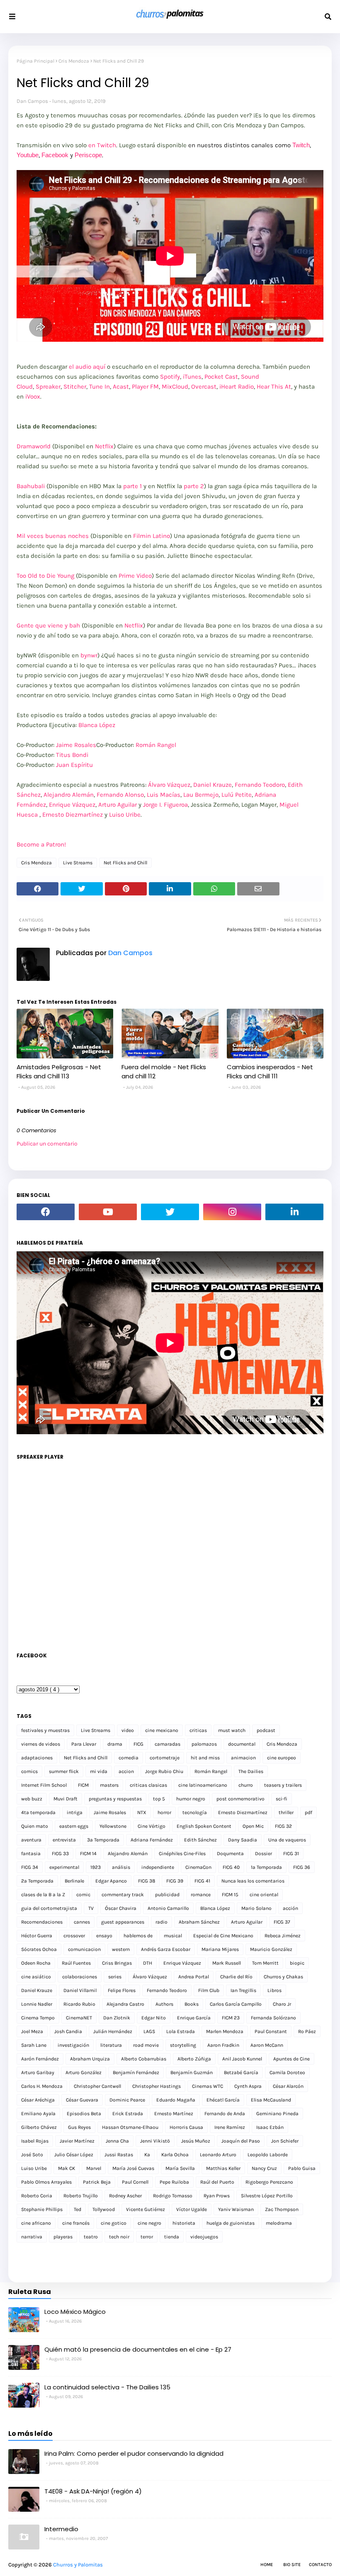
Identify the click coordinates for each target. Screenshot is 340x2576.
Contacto (320, 2565)
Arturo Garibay (38, 2072)
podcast (266, 1730)
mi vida (99, 1771)
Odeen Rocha (36, 1963)
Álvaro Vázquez (169, 785)
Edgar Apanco (111, 1881)
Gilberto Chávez (39, 2127)
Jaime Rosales (76, 745)
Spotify (170, 377)
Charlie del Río (236, 1977)
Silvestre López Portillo (267, 2196)
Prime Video (135, 576)
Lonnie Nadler (37, 2004)
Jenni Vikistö (155, 2141)
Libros (274, 1990)
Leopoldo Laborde (268, 2155)
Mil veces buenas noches (53, 536)
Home (267, 2565)
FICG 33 (60, 1854)
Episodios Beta (84, 2114)
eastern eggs (74, 1826)
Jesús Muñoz (196, 2141)
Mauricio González (271, 1949)
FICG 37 (282, 1922)
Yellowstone (113, 1826)
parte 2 (194, 486)
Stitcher (75, 387)
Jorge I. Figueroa (165, 805)
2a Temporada (37, 1881)
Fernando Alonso (120, 795)
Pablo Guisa (302, 2168)
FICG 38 (147, 1881)
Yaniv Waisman (236, 2209)
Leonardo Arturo (218, 2155)
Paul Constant (271, 2031)
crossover (74, 1936)
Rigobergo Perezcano (269, 2182)
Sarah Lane (34, 2045)
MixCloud (175, 387)
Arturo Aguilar (118, 805)
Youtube (28, 155)
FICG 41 (202, 1881)
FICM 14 (88, 1854)
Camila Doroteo (287, 2072)
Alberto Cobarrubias (144, 2059)
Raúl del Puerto (217, 2182)
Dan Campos (32, 101)
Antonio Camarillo (168, 1908)
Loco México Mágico (75, 2312)
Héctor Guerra (37, 1936)
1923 (96, 1867)
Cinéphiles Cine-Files (182, 1854)
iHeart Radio (237, 387)
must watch (232, 1730)
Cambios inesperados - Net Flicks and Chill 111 (270, 1072)
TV (91, 1908)
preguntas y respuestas (115, 1799)
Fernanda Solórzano (273, 2018)
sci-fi (282, 1799)
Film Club (209, 1990)
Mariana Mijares (220, 1949)
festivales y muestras (45, 1730)
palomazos (204, 1744)
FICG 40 (231, 1867)
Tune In (100, 387)
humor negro (191, 1799)
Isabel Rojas (35, 2141)
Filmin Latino (152, 536)
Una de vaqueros (287, 1840)
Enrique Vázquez (72, 805)
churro (246, 1785)
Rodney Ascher (125, 2196)
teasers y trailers (283, 1785)
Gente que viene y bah (48, 625)
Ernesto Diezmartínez (73, 815)
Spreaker (48, 387)
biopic (297, 1963)
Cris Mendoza (74, 61)
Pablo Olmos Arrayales (46, 2182)
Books (192, 2004)
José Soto (32, 2155)
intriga (75, 1812)
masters (109, 1785)
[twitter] (170, 1212)
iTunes (192, 377)
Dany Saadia (243, 1840)
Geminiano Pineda (277, 2114)
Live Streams (78, 863)
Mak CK (67, 2168)
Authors (164, 2004)
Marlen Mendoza (225, 2031)
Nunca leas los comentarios (253, 1881)
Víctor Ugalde (192, 2209)
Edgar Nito (154, 2018)
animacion (243, 1758)
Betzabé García (241, 2072)
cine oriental (264, 1895)
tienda (172, 2237)
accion (126, 1771)
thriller (286, 1812)
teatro (91, 2237)
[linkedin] (294, 1212)
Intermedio (61, 2529)
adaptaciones (37, 1758)
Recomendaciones (42, 1922)
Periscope (88, 155)
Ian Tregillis (243, 1990)
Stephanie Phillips (42, 2209)
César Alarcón (288, 2086)
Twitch (301, 145)
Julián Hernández (113, 2031)
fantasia (31, 1854)
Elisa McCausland (271, 2100)
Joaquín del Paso (241, 2141)
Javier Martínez (77, 2141)
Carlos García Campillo (236, 2004)
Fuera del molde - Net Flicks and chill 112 (164, 1072)
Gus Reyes (79, 2127)
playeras (63, 2237)
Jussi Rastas (119, 2155)
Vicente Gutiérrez (146, 2209)
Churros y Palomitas (78, 2565)
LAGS (149, 2031)
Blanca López (97, 725)
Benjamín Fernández (136, 2072)
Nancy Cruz (264, 2168)
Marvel (94, 2168)
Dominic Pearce (127, 2100)
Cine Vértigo (152, 1826)
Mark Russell (227, 1963)
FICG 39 (175, 1881)
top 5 (159, 1799)
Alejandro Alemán (69, 795)
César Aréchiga (38, 2100)
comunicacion (84, 1949)
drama (115, 1744)
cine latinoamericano (203, 1785)
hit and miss (205, 1758)
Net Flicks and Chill (125, 863)
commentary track (123, 1895)
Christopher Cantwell (97, 2086)
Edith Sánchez (200, 1840)
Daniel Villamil (80, 1990)
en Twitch (102, 145)
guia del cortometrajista (49, 1908)
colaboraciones (80, 1977)
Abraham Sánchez (199, 1922)
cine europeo (282, 1758)
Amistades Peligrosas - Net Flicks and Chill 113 (59, 1072)
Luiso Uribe (125, 815)
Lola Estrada (181, 2031)
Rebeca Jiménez (283, 1936)
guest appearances (123, 1922)
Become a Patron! (41, 844)
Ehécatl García (223, 2100)
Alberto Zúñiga (194, 2059)
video (128, 1730)
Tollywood (104, 2209)
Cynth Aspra (248, 2086)
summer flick (64, 1771)
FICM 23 (231, 2018)
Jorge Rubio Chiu (164, 1771)
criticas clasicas (148, 1785)
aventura (31, 1840)
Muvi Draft (66, 1799)
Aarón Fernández (40, 2059)
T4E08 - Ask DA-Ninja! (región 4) (93, 2491)
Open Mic (253, 1826)
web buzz (32, 1799)
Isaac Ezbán (270, 2127)
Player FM (145, 387)
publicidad (167, 1895)
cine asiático (36, 1977)
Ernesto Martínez (174, 2114)
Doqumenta (230, 1854)
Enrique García (194, 2018)
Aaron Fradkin (223, 2045)
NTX (142, 1812)
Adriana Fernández (152, 1840)
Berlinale (74, 1881)
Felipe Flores (122, 1990)
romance (201, 1895)
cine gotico (114, 2223)
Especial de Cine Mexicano (223, 1936)
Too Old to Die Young (45, 576)
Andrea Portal (194, 1977)
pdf (308, 1812)
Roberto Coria (37, 2196)
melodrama (279, 2223)
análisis (121, 1867)
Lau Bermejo (201, 795)
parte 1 (132, 486)
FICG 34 (30, 1867)
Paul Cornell (135, 2182)
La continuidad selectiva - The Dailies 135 (107, 2387)
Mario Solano (256, 1908)
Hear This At (274, 387)
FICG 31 (291, 1854)
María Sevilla (180, 2168)
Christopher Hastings (157, 2086)
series (115, 1977)
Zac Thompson (282, 2209)
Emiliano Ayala (38, 2114)
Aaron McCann (267, 2045)
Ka (147, 2155)
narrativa (32, 2237)
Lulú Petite (237, 795)
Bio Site (292, 2565)
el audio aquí (86, 367)
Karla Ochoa (175, 2155)
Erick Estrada (128, 2114)
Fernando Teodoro (260, 785)
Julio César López (74, 2155)
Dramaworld (34, 446)
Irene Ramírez (230, 2127)
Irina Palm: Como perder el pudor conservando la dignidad (134, 2453)
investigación (73, 2045)
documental (242, 1744)
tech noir (119, 2237)
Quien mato (35, 1826)
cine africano (36, 2223)
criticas (198, 1730)
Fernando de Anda (225, 2114)
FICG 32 (283, 1826)
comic (83, 1895)
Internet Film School (44, 1785)
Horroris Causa (186, 2127)
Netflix (104, 446)
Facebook (55, 155)
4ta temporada (38, 1812)
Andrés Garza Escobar (166, 1949)
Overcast (204, 387)
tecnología (195, 1812)
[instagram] (232, 1212)
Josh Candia (68, 2031)
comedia (129, 1758)
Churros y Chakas (283, 1977)
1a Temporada (266, 1867)
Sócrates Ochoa (39, 1949)
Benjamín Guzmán (192, 2072)
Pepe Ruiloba (174, 2182)
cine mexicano (162, 1730)
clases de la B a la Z (43, 1895)
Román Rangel (156, 745)
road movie (146, 2045)
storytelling (183, 2045)
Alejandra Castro (125, 2004)
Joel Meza (32, 2031)
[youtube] (108, 1212)
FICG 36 (302, 1867)
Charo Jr (282, 2004)
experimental (64, 1867)
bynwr (89, 655)
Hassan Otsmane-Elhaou (130, 2127)
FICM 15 (230, 1895)
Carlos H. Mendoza (42, 2086)
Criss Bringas (117, 1963)
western (121, 1949)
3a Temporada (103, 1840)
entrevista (64, 1840)
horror (164, 1812)
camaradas (168, 1744)
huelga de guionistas (231, 2223)
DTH (148, 1963)
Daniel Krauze (212, 785)
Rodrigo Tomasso (173, 2196)
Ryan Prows (217, 2196)
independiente (158, 1867)
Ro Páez (307, 2031)
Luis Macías (164, 795)
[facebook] (46, 1212)
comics (29, 1771)
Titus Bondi (72, 755)
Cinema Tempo (38, 2018)
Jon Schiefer (285, 2141)
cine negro (149, 2223)
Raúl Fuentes (76, 1963)
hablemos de (138, 1936)
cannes (82, 1922)
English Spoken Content (204, 1826)
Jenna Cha (117, 2141)
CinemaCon (198, 1867)
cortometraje (165, 1758)
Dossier (263, 1854)
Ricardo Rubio (79, 2004)
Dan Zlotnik (117, 2018)
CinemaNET (79, 2018)
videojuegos (204, 2237)
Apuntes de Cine (291, 2059)
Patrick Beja (97, 2182)
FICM (83, 1785)
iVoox (33, 396)
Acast (121, 387)
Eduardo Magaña (176, 2100)
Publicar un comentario (47, 1144)
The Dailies (251, 1771)
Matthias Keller (223, 2168)
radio (161, 1922)
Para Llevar (84, 1744)
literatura (111, 2045)
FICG (138, 1744)
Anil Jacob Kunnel (242, 2059)
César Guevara (82, 2100)
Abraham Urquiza (90, 2059)
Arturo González (84, 2072)
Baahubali (31, 486)
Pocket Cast (221, 377)
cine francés (76, 2223)
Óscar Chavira (121, 1908)
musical (173, 1936)
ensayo (104, 1936)
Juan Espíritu (74, 765)
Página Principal (35, 61)
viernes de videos (41, 1744)
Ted (78, 2209)
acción (290, 1908)
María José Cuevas (133, 2168)
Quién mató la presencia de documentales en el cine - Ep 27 (138, 2349)
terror (147, 2237)
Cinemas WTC (208, 2086)
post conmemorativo (240, 1799)
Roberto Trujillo (81, 2196)
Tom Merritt (265, 1963)
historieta (184, 2223)
